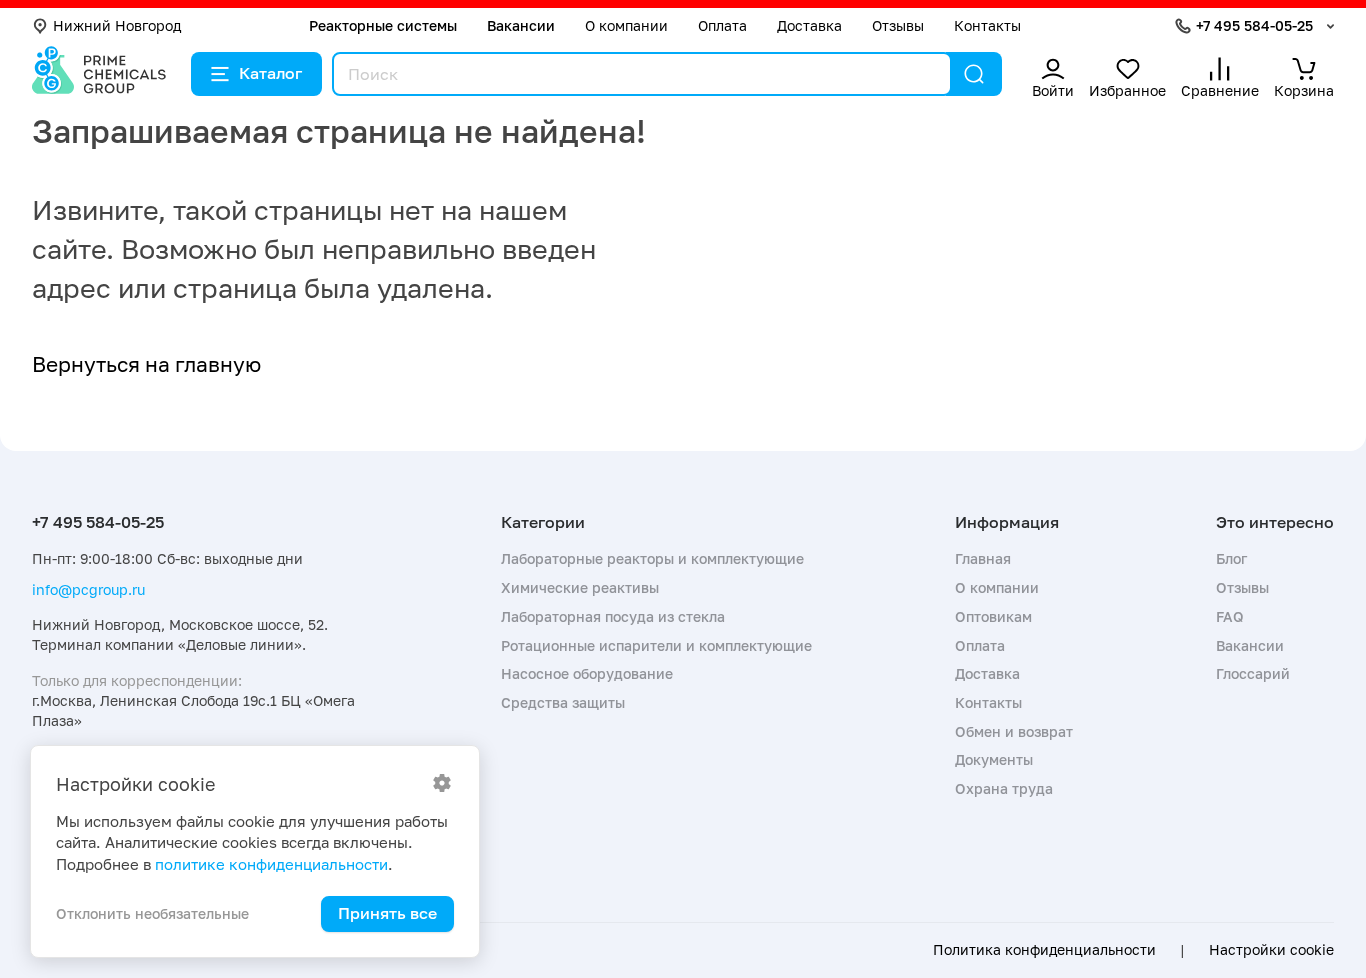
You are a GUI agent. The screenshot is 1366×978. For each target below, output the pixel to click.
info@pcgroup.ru (88, 589)
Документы (994, 759)
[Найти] (974, 74)
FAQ (1230, 616)
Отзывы (898, 25)
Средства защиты (563, 702)
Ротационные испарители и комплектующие (656, 645)
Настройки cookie (1271, 950)
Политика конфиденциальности (1044, 950)
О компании (626, 25)
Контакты (987, 25)
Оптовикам (993, 616)
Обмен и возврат (1014, 731)
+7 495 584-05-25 (1254, 25)
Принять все (387, 913)
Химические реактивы (580, 587)
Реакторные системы (383, 25)
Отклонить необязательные (152, 913)
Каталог (270, 73)
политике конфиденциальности (271, 864)
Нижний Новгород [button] (117, 25)
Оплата (722, 25)
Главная (983, 558)
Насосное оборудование (587, 673)
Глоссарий (1253, 673)
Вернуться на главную (146, 364)
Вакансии (521, 25)
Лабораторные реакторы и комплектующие (652, 558)
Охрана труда (1004, 788)
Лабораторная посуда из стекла (613, 616)
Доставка (809, 25)
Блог (1231, 558)
